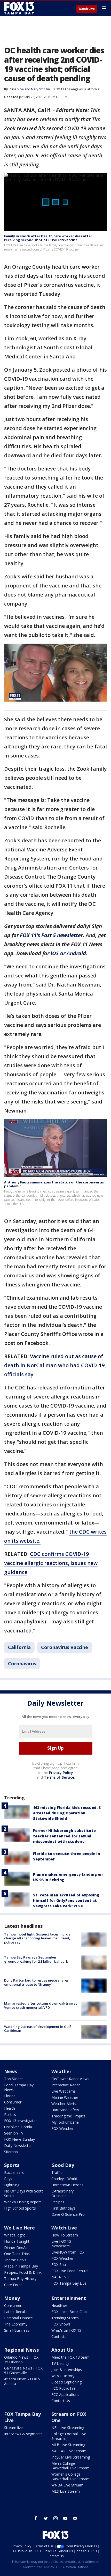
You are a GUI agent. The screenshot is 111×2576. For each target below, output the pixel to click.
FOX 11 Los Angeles (68, 89)
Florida (10, 2096)
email (75, 2518)
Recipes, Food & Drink (23, 2272)
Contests (59, 2336)
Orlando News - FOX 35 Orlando (21, 2360)
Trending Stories (65, 2318)
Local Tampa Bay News (19, 2087)
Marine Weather (65, 2097)
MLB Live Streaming (68, 2445)
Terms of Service (59, 1777)
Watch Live (87, 9)
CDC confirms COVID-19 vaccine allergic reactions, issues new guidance (51, 1563)
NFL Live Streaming (68, 2428)
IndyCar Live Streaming (71, 2457)
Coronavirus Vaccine (65, 1647)
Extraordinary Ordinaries (62, 2193)
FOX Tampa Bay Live (69, 2283)
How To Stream (65, 2235)
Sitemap (11, 2152)
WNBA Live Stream (67, 2485)
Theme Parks (15, 2260)
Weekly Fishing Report (23, 2202)
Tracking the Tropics (68, 2116)
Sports (12, 2165)
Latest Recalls (16, 2312)
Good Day (63, 2165)
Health (10, 2108)
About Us (62, 2350)
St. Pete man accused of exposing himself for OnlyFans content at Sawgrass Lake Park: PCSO (66, 1900)
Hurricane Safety (65, 2110)
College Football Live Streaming (69, 2436)
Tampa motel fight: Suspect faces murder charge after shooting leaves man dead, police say (38, 1938)
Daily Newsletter (18, 2146)
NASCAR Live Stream (69, 2451)
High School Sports (20, 2208)
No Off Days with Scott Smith (23, 2193)
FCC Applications (65, 2394)
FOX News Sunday (19, 2139)
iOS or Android (68, 953)
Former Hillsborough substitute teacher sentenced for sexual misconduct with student (64, 1836)
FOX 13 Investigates (21, 2121)
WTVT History (63, 2376)
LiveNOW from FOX (68, 2252)
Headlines (60, 2305)
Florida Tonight (17, 2241)
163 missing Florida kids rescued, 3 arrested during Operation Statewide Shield (67, 1813)
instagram (55, 2518)
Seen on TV (14, 2133)
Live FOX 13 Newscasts (61, 2244)
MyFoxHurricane (65, 2122)
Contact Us (61, 2401)
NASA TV (59, 2277)
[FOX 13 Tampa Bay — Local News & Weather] (19, 8)
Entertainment (69, 2298)
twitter (46, 2518)
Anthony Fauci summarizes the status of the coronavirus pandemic (54, 1184)
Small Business (17, 2330)
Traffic (57, 2172)
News (11, 2071)
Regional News (21, 2350)
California (92, 89)
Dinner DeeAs (16, 2247)
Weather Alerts (64, 2104)
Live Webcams (64, 2091)
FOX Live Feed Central (70, 2271)
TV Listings (60, 2363)
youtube (65, 2518)
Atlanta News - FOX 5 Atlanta (22, 2381)
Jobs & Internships (67, 2370)
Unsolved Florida (18, 2127)
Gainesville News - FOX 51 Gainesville (23, 2370)
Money (12, 2298)
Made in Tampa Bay (21, 2266)
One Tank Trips (17, 2254)
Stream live (13, 2428)
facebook (36, 2518)
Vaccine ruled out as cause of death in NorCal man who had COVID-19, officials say (55, 1365)
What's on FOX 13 (66, 2330)
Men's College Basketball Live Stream (70, 2466)
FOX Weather (62, 2128)
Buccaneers (14, 2172)
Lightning (12, 2185)
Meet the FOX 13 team (70, 2357)
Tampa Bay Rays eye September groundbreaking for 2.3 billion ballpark (36, 1959)
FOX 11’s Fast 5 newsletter (51, 935)
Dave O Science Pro (68, 2214)
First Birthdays (63, 2208)
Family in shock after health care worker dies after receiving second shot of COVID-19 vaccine (48, 238)
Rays (8, 2179)
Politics (10, 2114)
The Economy (16, 2324)
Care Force (13, 2285)
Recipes (58, 2202)
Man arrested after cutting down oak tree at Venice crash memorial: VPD (41, 2005)
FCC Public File (64, 2388)
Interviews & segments (23, 2434)
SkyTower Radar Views (70, 2079)
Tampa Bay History (20, 2279)
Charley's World (64, 2179)
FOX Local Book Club (69, 2312)
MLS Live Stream (66, 2491)
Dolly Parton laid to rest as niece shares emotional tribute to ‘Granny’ (36, 1982)
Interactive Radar (66, 2085)
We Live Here (19, 2228)
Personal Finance (18, 2318)
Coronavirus (22, 1664)
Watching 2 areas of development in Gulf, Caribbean (38, 2029)
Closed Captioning (66, 2382)
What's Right (15, 2235)
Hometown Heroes (67, 2185)
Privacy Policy (61, 1773)
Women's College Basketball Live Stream (70, 2476)
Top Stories (14, 2079)
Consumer (13, 2102)
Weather (61, 2071)
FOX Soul (59, 2265)
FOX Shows (61, 2324)
